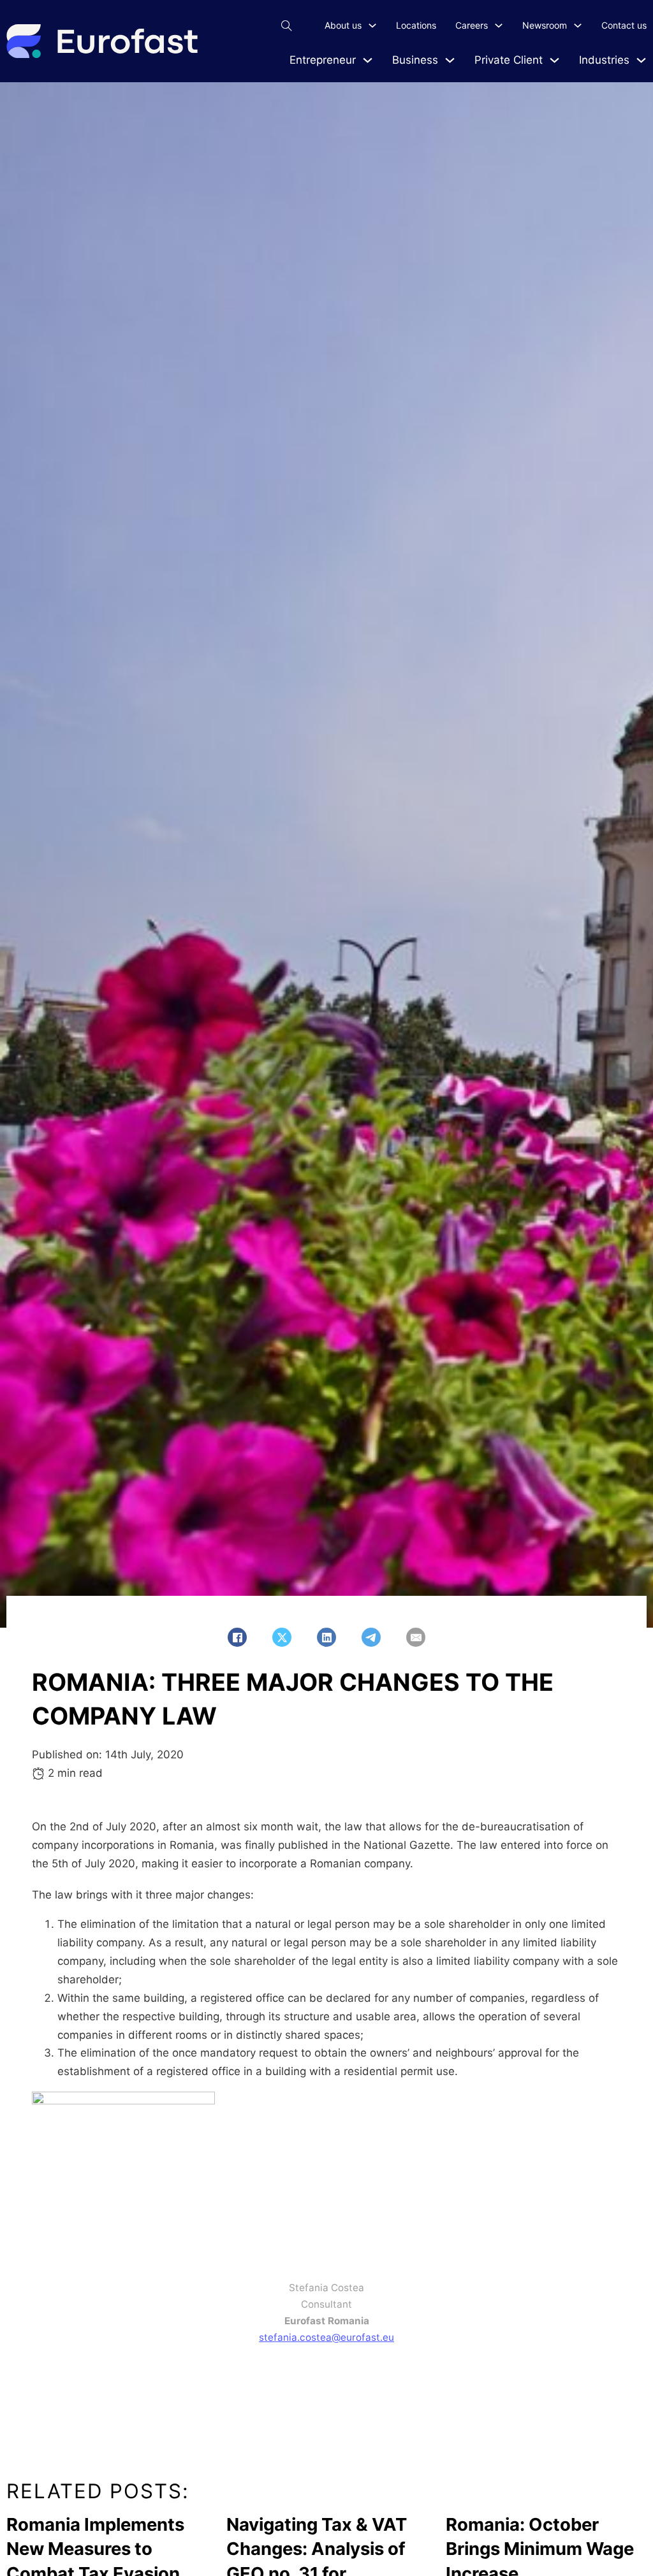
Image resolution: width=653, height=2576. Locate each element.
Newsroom (545, 25)
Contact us (624, 25)
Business (415, 60)
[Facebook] (237, 1637)
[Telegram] (371, 1637)
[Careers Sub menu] (499, 25)
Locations (416, 25)
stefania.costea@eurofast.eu (326, 2337)
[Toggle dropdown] (368, 60)
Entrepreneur (323, 60)
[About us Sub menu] (372, 25)
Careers (472, 25)
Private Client (509, 60)
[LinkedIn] (326, 1637)
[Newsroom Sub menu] (578, 25)
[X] (282, 1637)
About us (343, 25)
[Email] (416, 1637)
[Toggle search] (286, 25)
